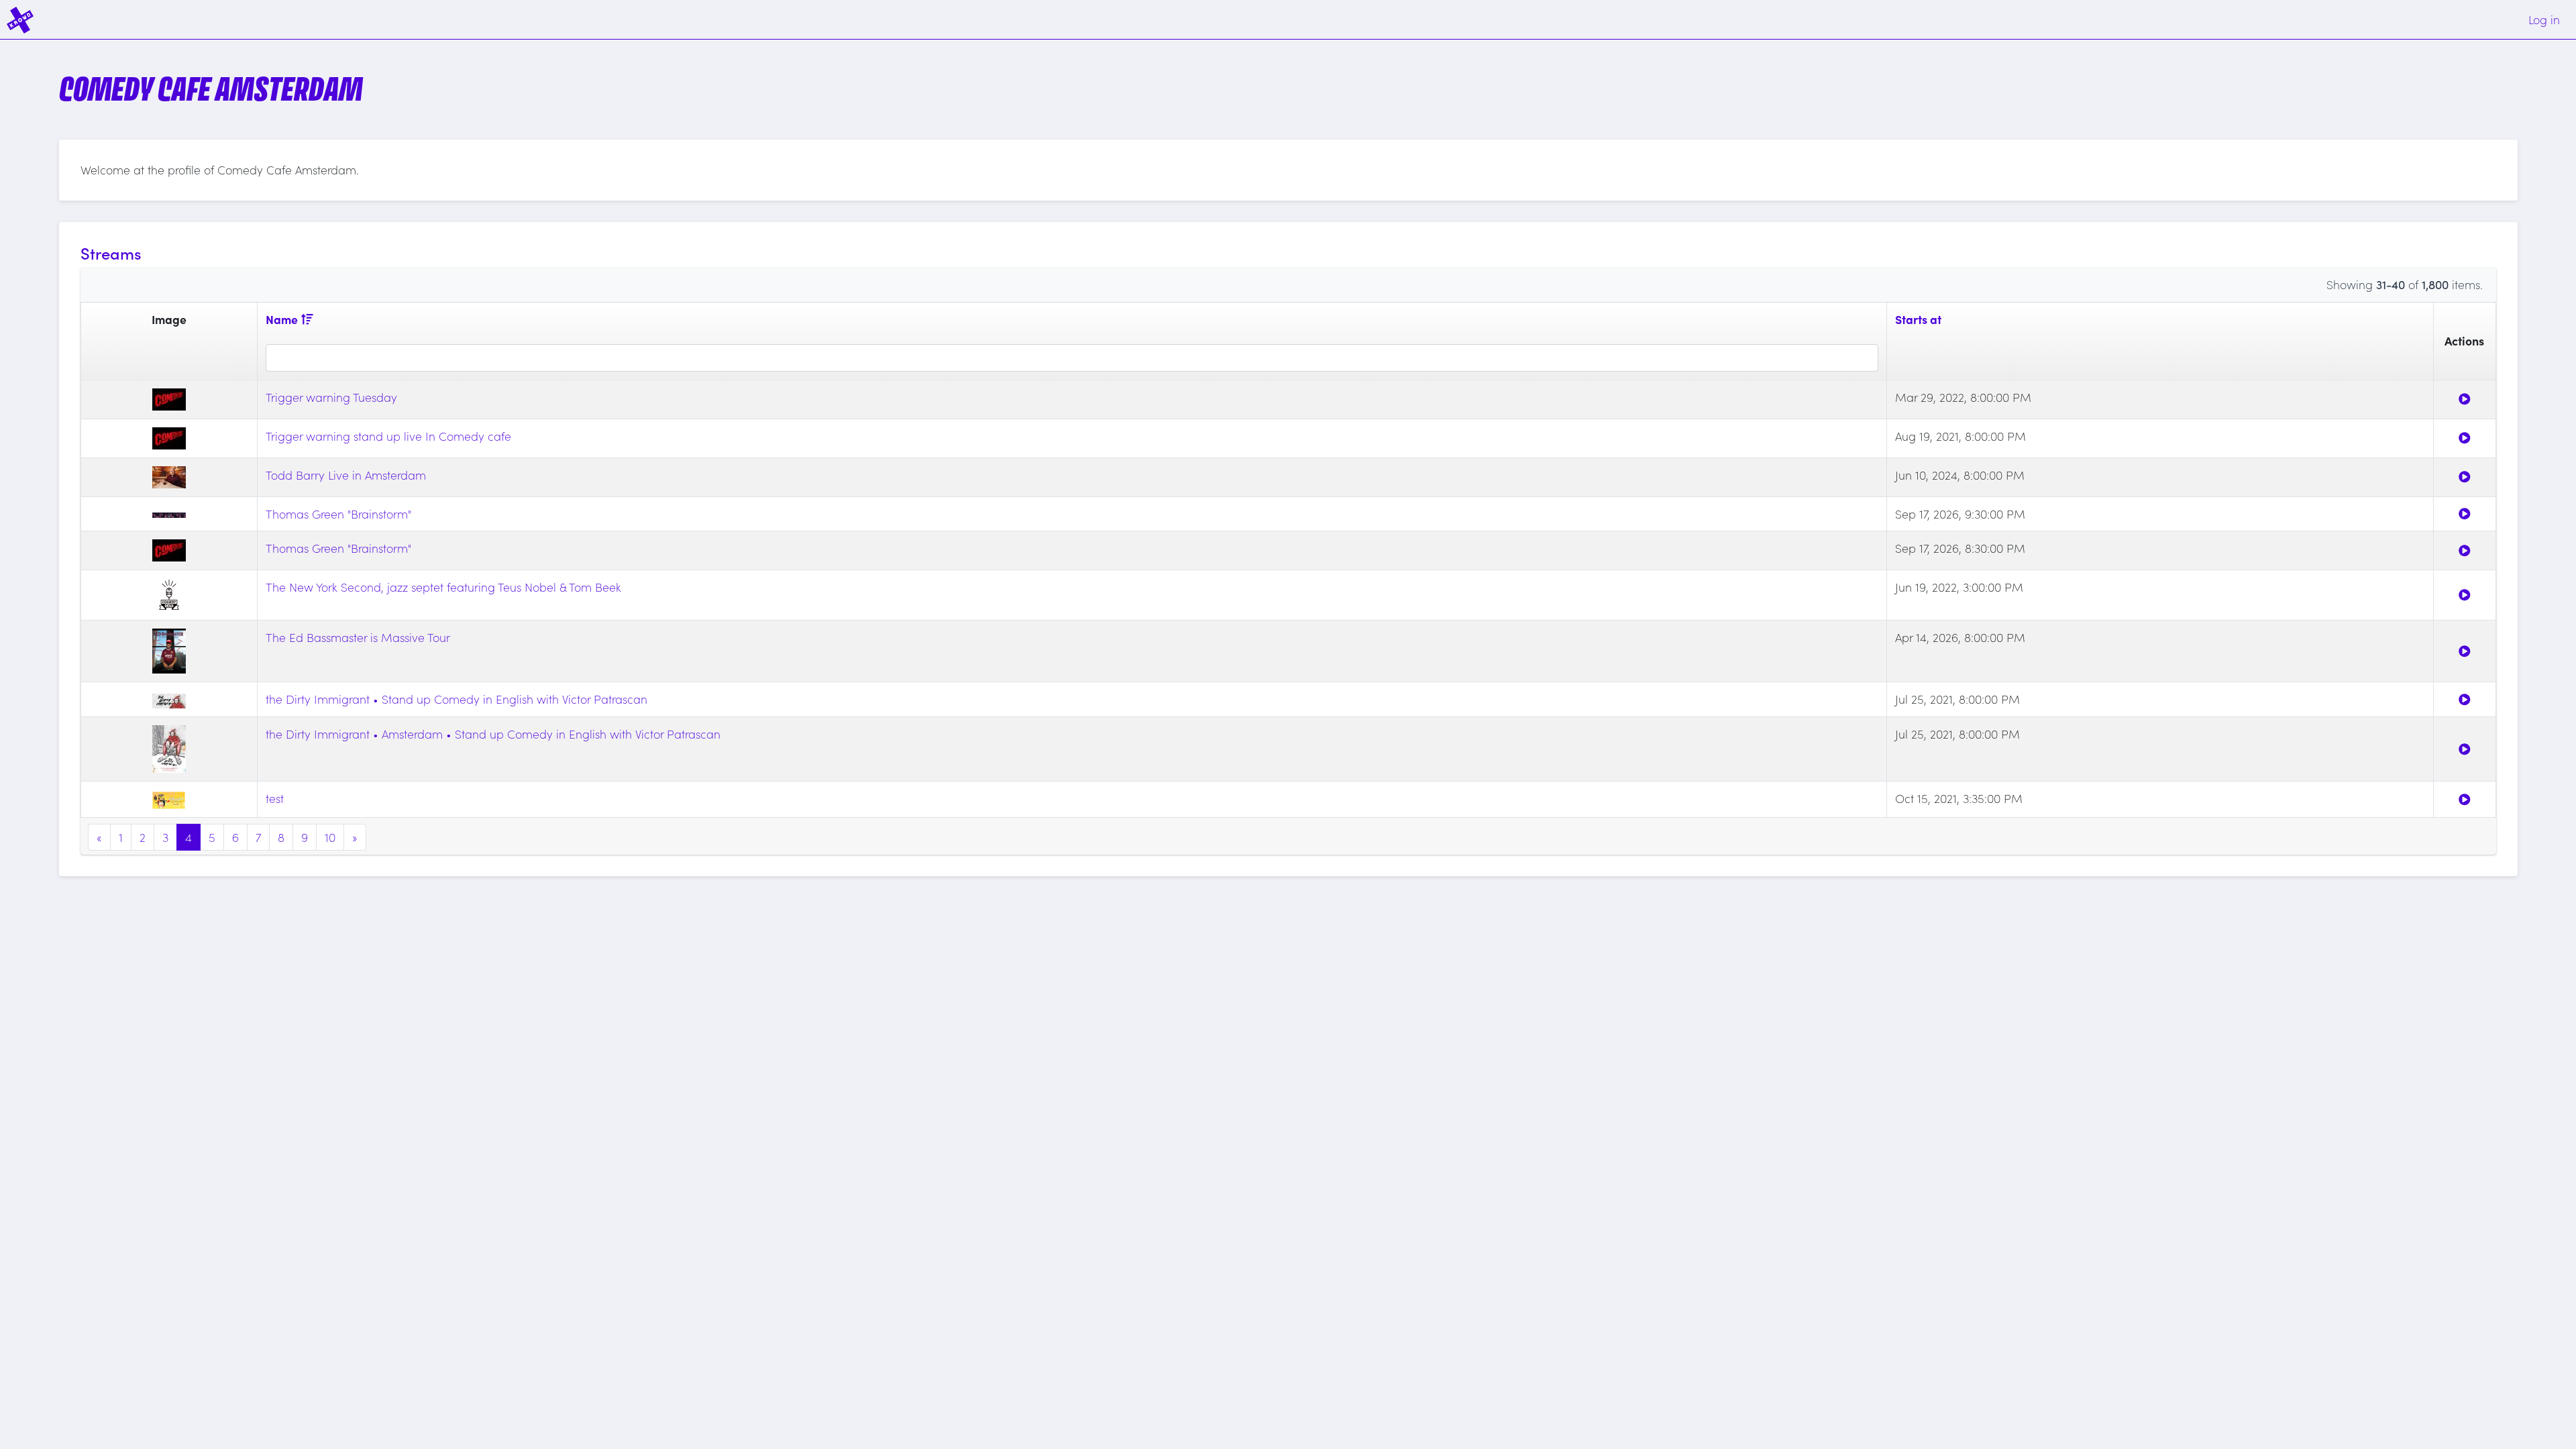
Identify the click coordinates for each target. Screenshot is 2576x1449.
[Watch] (2465, 399)
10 (330, 837)
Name (282, 319)
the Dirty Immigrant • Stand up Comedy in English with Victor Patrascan (457, 699)
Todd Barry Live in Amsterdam (346, 475)
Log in (2544, 19)
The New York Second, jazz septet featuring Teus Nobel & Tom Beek (443, 587)
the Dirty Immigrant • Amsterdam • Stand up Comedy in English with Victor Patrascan (493, 734)
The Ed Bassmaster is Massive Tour (358, 637)
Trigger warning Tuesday (331, 397)
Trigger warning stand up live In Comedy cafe (388, 436)
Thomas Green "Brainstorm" (338, 514)
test (275, 798)
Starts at (1918, 319)
